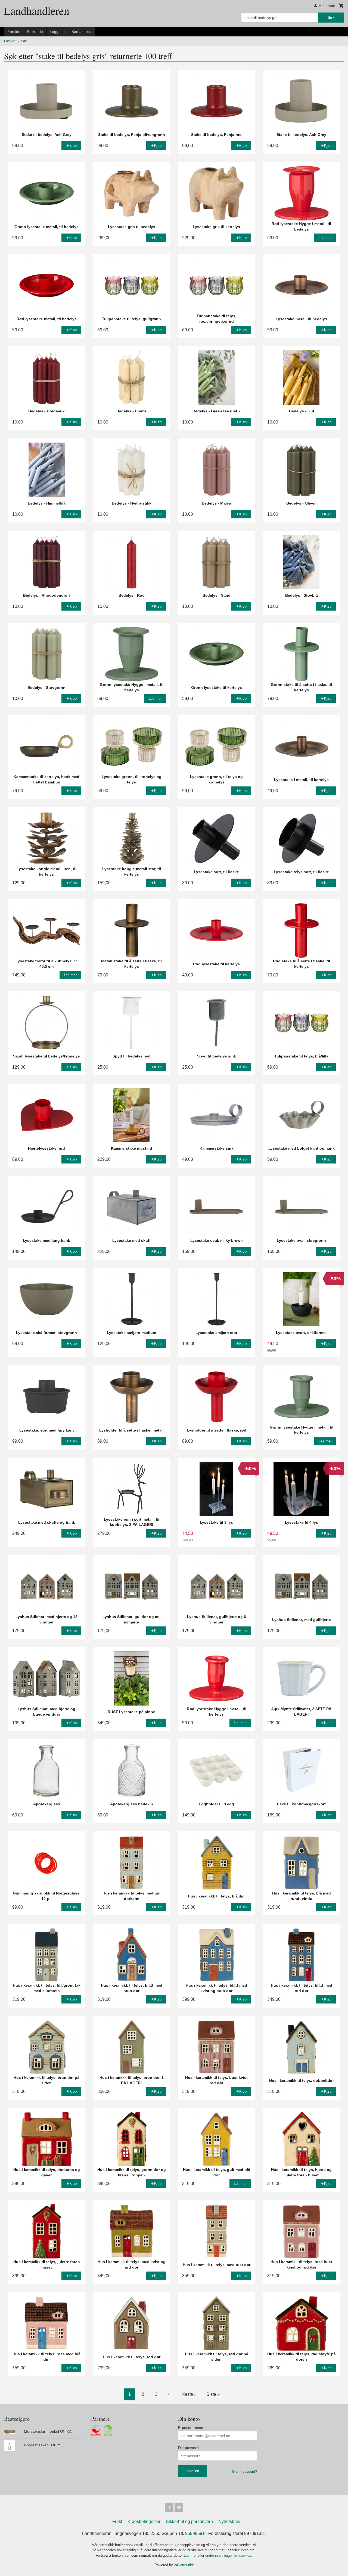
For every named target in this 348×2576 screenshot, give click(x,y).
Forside (14, 32)
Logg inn (57, 32)
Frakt (117, 2521)
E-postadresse (191, 2428)
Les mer (191, 2555)
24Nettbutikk (184, 2565)
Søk (331, 17)
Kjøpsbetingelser (144, 2521)
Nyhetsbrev (229, 2521)
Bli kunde (35, 32)
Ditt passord (188, 2448)
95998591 (195, 2533)
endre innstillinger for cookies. (229, 2555)
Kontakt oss (82, 32)
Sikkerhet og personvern (189, 2521)
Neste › (189, 2394)
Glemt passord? (244, 2471)
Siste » (213, 2394)
